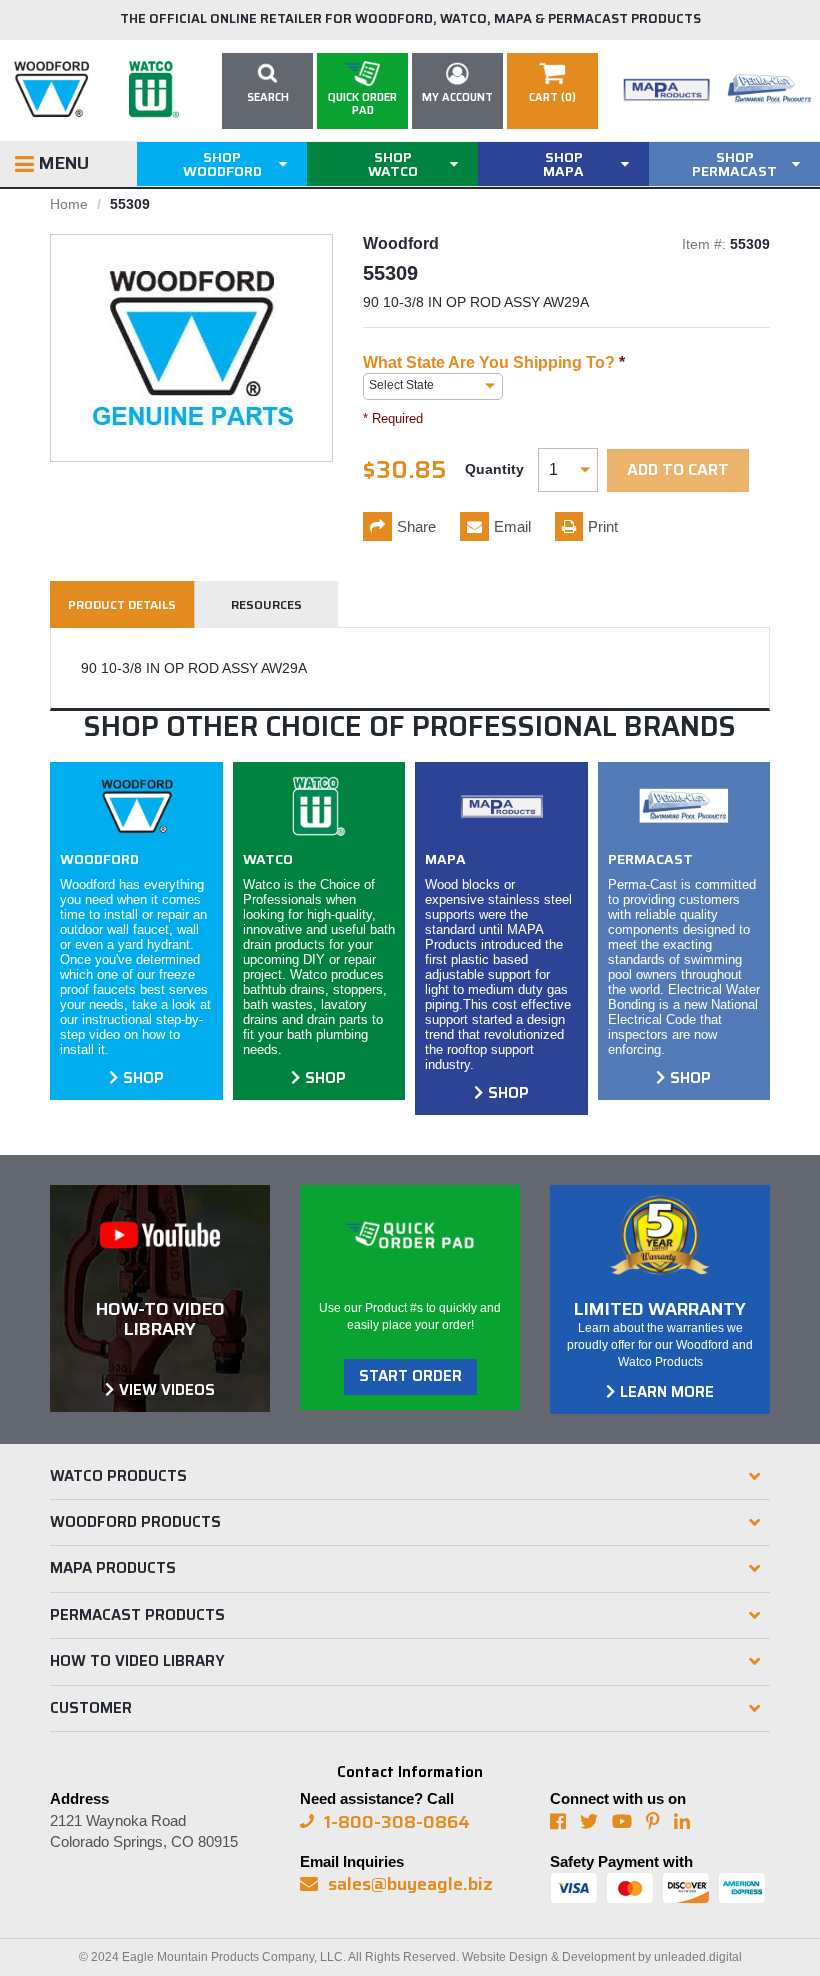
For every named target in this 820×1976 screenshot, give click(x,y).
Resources (266, 604)
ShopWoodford (222, 164)
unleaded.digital (698, 1957)
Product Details (122, 604)
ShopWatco (393, 164)
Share (416, 526)
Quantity (494, 469)
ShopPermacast (734, 164)
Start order (410, 1376)
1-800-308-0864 (397, 1822)
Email (512, 526)
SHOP (143, 1078)
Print (603, 526)
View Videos (167, 1390)
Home (69, 204)
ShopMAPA (563, 164)
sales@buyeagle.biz (410, 1884)
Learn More (667, 1392)
